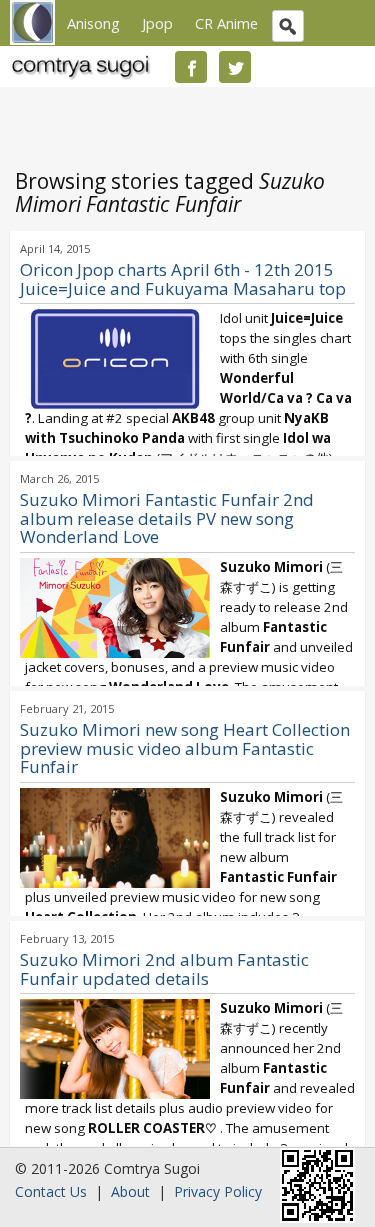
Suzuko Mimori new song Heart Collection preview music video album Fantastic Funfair (185, 748)
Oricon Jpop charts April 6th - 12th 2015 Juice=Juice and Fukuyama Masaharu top (183, 279)
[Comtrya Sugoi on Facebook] (191, 67)
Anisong (93, 23)
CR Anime (226, 23)
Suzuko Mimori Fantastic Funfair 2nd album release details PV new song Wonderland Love (167, 518)
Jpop (157, 23)
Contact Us (51, 1191)
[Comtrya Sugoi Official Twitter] (235, 67)
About (130, 1191)
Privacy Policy (218, 1191)
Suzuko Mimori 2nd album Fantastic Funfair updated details (164, 969)
